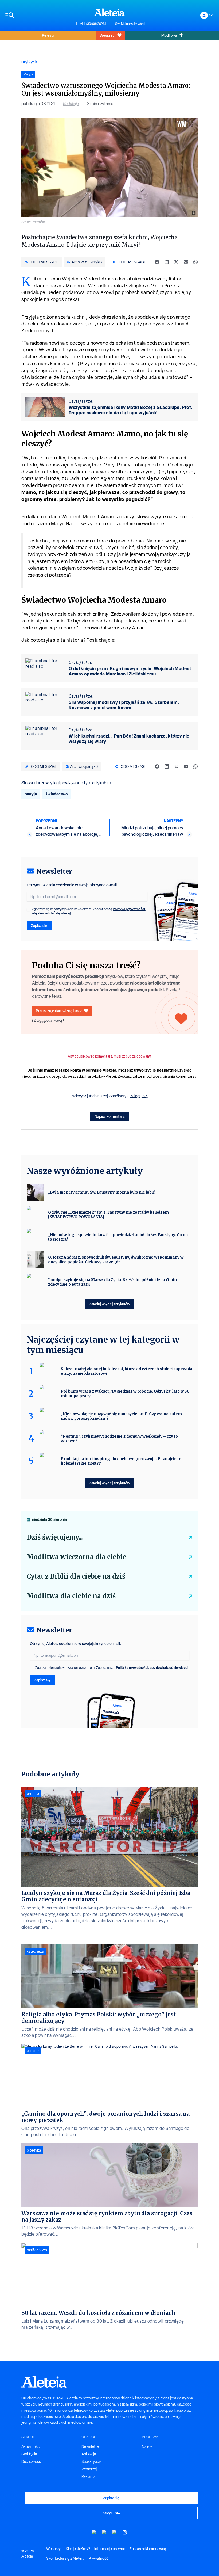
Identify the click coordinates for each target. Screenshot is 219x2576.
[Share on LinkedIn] (167, 262)
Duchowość (31, 2461)
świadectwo (56, 794)
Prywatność (98, 2558)
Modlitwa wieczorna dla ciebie (76, 1557)
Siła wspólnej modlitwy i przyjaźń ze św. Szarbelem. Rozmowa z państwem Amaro (124, 705)
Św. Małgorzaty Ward (130, 24)
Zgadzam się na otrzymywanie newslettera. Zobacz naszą (89, 911)
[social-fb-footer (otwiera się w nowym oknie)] (104, 2532)
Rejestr (48, 35)
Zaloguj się (139, 1096)
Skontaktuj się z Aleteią (65, 2558)
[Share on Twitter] (176, 262)
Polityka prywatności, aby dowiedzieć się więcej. (153, 1668)
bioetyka (34, 2150)
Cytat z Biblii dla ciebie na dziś (76, 1576)
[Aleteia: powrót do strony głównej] (109, 12)
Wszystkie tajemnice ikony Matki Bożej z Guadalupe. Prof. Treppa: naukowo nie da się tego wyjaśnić (131, 410)
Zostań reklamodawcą (148, 2549)
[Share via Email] (186, 262)
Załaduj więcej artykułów (110, 1304)
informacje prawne (110, 2549)
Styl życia (29, 62)
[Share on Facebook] (157, 262)
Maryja (31, 794)
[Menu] (37, 15)
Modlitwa (169, 35)
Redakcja (71, 104)
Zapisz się (39, 926)
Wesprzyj (107, 35)
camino (33, 2051)
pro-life (33, 1794)
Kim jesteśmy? (78, 2549)
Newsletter (91, 2446)
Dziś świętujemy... (55, 1537)
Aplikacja (89, 2454)
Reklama (88, 2476)
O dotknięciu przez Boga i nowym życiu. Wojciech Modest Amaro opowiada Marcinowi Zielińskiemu (130, 671)
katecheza (35, 1951)
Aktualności (31, 2446)
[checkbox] (28, 910)
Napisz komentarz (110, 1116)
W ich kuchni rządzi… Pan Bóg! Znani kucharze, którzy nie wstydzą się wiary (129, 739)
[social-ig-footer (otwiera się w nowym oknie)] (125, 2532)
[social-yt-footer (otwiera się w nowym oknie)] (94, 2532)
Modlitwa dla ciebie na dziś (71, 1596)
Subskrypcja (91, 2461)
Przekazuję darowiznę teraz (59, 1011)
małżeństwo (37, 2250)
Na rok (147, 2446)
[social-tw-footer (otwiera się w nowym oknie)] (115, 2532)
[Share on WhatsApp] (195, 262)
